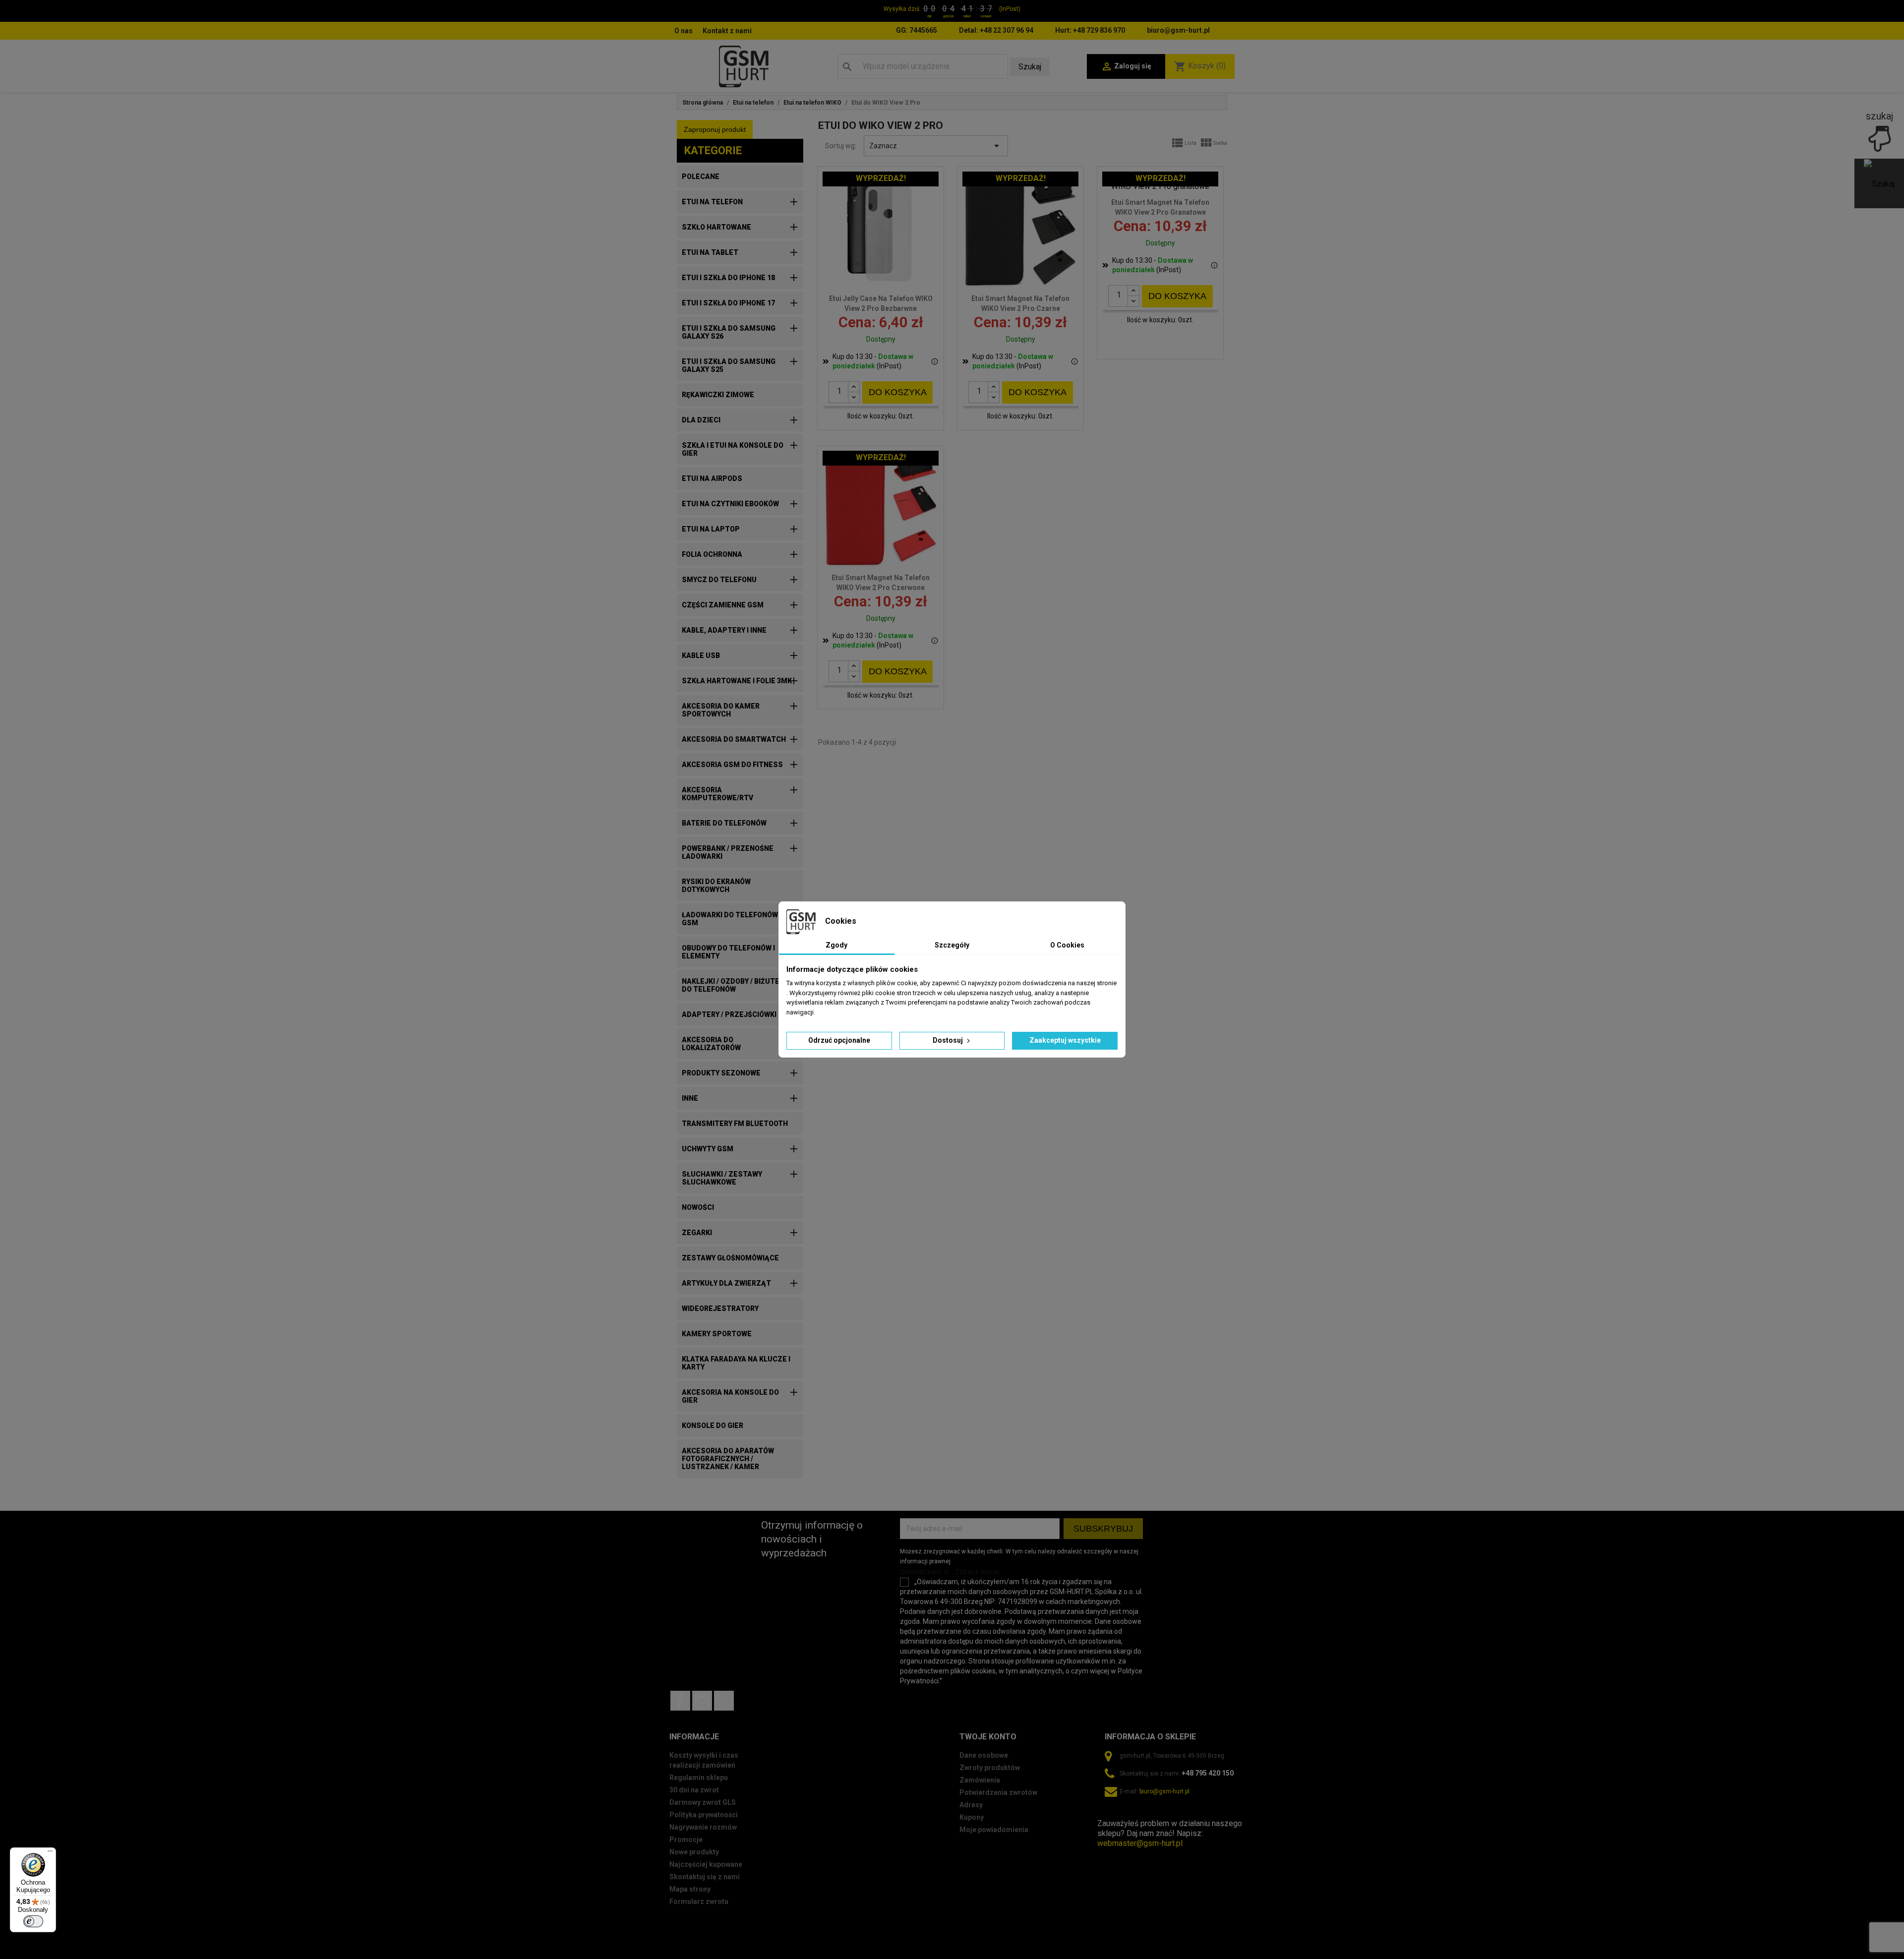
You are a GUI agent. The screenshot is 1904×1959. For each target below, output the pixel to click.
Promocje (686, 1840)
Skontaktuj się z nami (705, 1877)
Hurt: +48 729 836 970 (1090, 30)
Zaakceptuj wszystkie (1065, 1040)
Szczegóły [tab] (952, 945)
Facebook (680, 1701)
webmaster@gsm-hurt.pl (1140, 1843)
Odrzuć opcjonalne (839, 1040)
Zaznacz (936, 146)
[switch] (33, 1921)
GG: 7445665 (917, 30)
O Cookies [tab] (1067, 945)
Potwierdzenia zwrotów (998, 1792)
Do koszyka (898, 392)
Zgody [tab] (836, 945)
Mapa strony (690, 1889)
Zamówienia (980, 1780)
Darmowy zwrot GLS (703, 1802)
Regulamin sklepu (699, 1778)
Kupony (972, 1817)
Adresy (971, 1805)
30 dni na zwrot (694, 1790)
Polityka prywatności (704, 1815)
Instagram (702, 1701)
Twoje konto (988, 1737)
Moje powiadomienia (994, 1830)
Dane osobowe (984, 1755)
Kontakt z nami (727, 31)
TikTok (724, 1701)
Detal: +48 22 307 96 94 (996, 30)
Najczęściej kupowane (706, 1864)
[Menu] (50, 1853)
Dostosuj (949, 1040)
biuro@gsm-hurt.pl (1178, 30)
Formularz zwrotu (699, 1901)
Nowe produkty (694, 1852)
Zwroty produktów (990, 1768)
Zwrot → (1112, 1813)
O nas (684, 31)
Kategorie (713, 150)
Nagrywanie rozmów (703, 1827)
